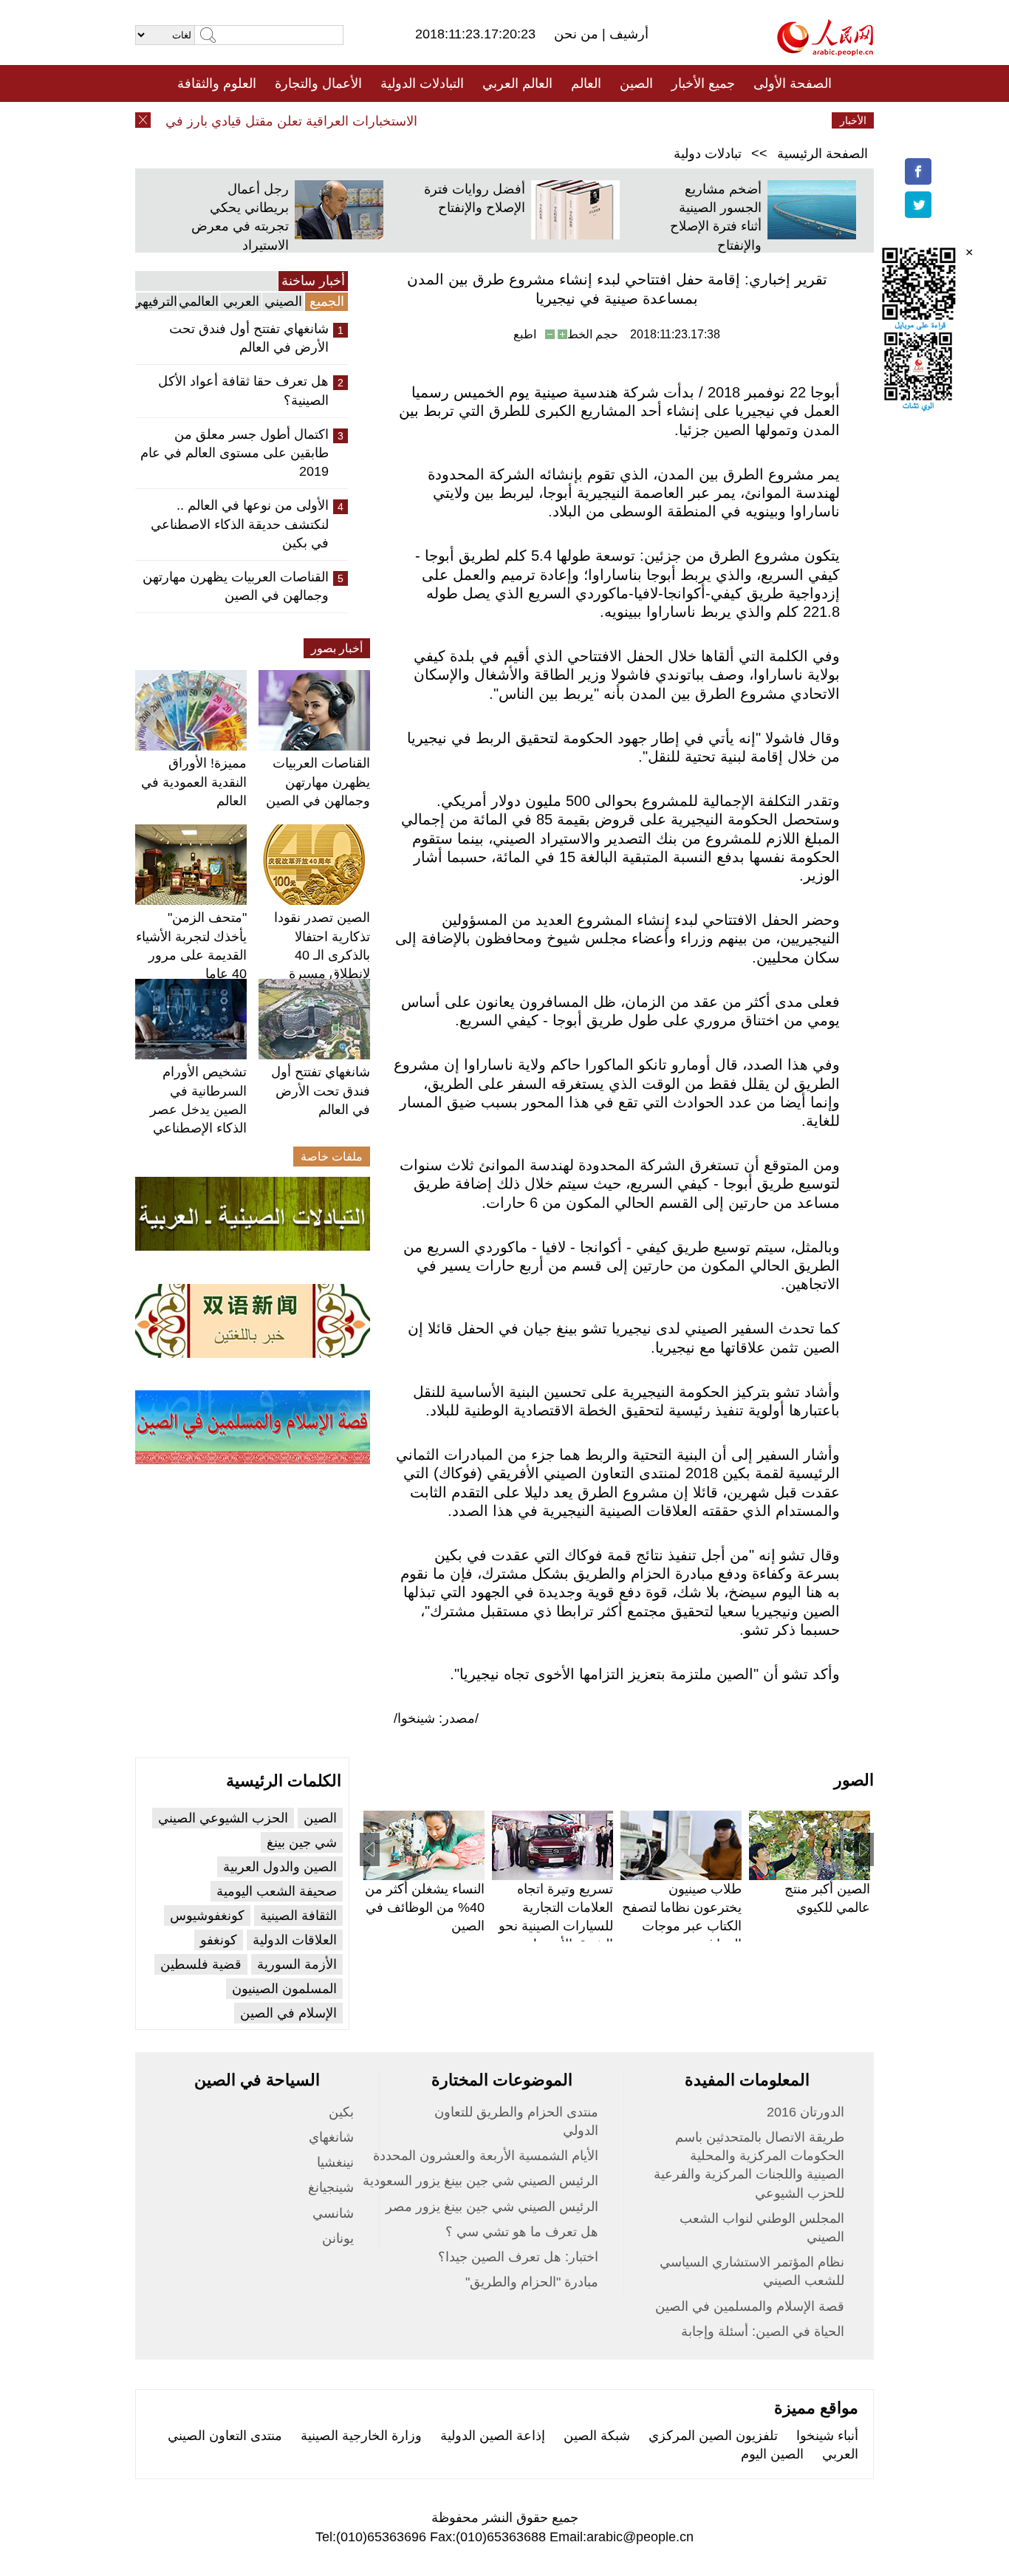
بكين (341, 2112)
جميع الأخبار (703, 83)
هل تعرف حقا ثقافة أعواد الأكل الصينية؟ (243, 390)
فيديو (441, 120)
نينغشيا (335, 2162)
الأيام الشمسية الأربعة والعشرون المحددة (486, 2156)
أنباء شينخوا (827, 2436)
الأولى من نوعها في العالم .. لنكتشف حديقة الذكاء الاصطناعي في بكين (240, 524)
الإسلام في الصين (288, 2013)
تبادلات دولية (708, 154)
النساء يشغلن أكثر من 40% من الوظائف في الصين (425, 1907)
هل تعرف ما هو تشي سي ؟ (522, 2232)
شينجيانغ (331, 2187)
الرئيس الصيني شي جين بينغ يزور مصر (492, 2207)
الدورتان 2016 (806, 2112)
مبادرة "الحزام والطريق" (532, 2282)
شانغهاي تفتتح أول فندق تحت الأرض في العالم (249, 338)
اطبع (525, 334)
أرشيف (627, 34)
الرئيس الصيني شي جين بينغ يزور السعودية (480, 2181)
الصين (636, 83)
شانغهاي (331, 2137)
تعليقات (493, 120)
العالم (586, 83)
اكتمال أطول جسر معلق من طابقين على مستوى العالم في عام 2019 (235, 453)
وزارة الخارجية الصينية (361, 2436)
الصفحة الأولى (793, 83)
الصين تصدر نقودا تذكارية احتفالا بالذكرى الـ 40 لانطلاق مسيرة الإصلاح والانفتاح (322, 955)
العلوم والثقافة (217, 83)
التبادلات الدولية (422, 83)
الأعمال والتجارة (318, 83)
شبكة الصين (597, 2436)
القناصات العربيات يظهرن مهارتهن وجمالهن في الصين (236, 586)
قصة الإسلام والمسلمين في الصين (750, 2306)
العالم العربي (517, 83)
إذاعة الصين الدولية (493, 2436)
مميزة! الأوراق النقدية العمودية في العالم (194, 782)
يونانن (338, 2238)
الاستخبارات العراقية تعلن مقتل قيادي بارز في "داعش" (292, 121)
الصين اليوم (772, 2454)
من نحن (578, 34)
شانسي (333, 2213)
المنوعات (557, 120)
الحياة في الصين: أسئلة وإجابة (763, 2331)
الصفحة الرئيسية (822, 154)
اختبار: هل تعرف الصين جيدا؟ (518, 2257)
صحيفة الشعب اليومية (277, 1891)
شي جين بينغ (302, 1842)
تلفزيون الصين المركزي (713, 2436)
